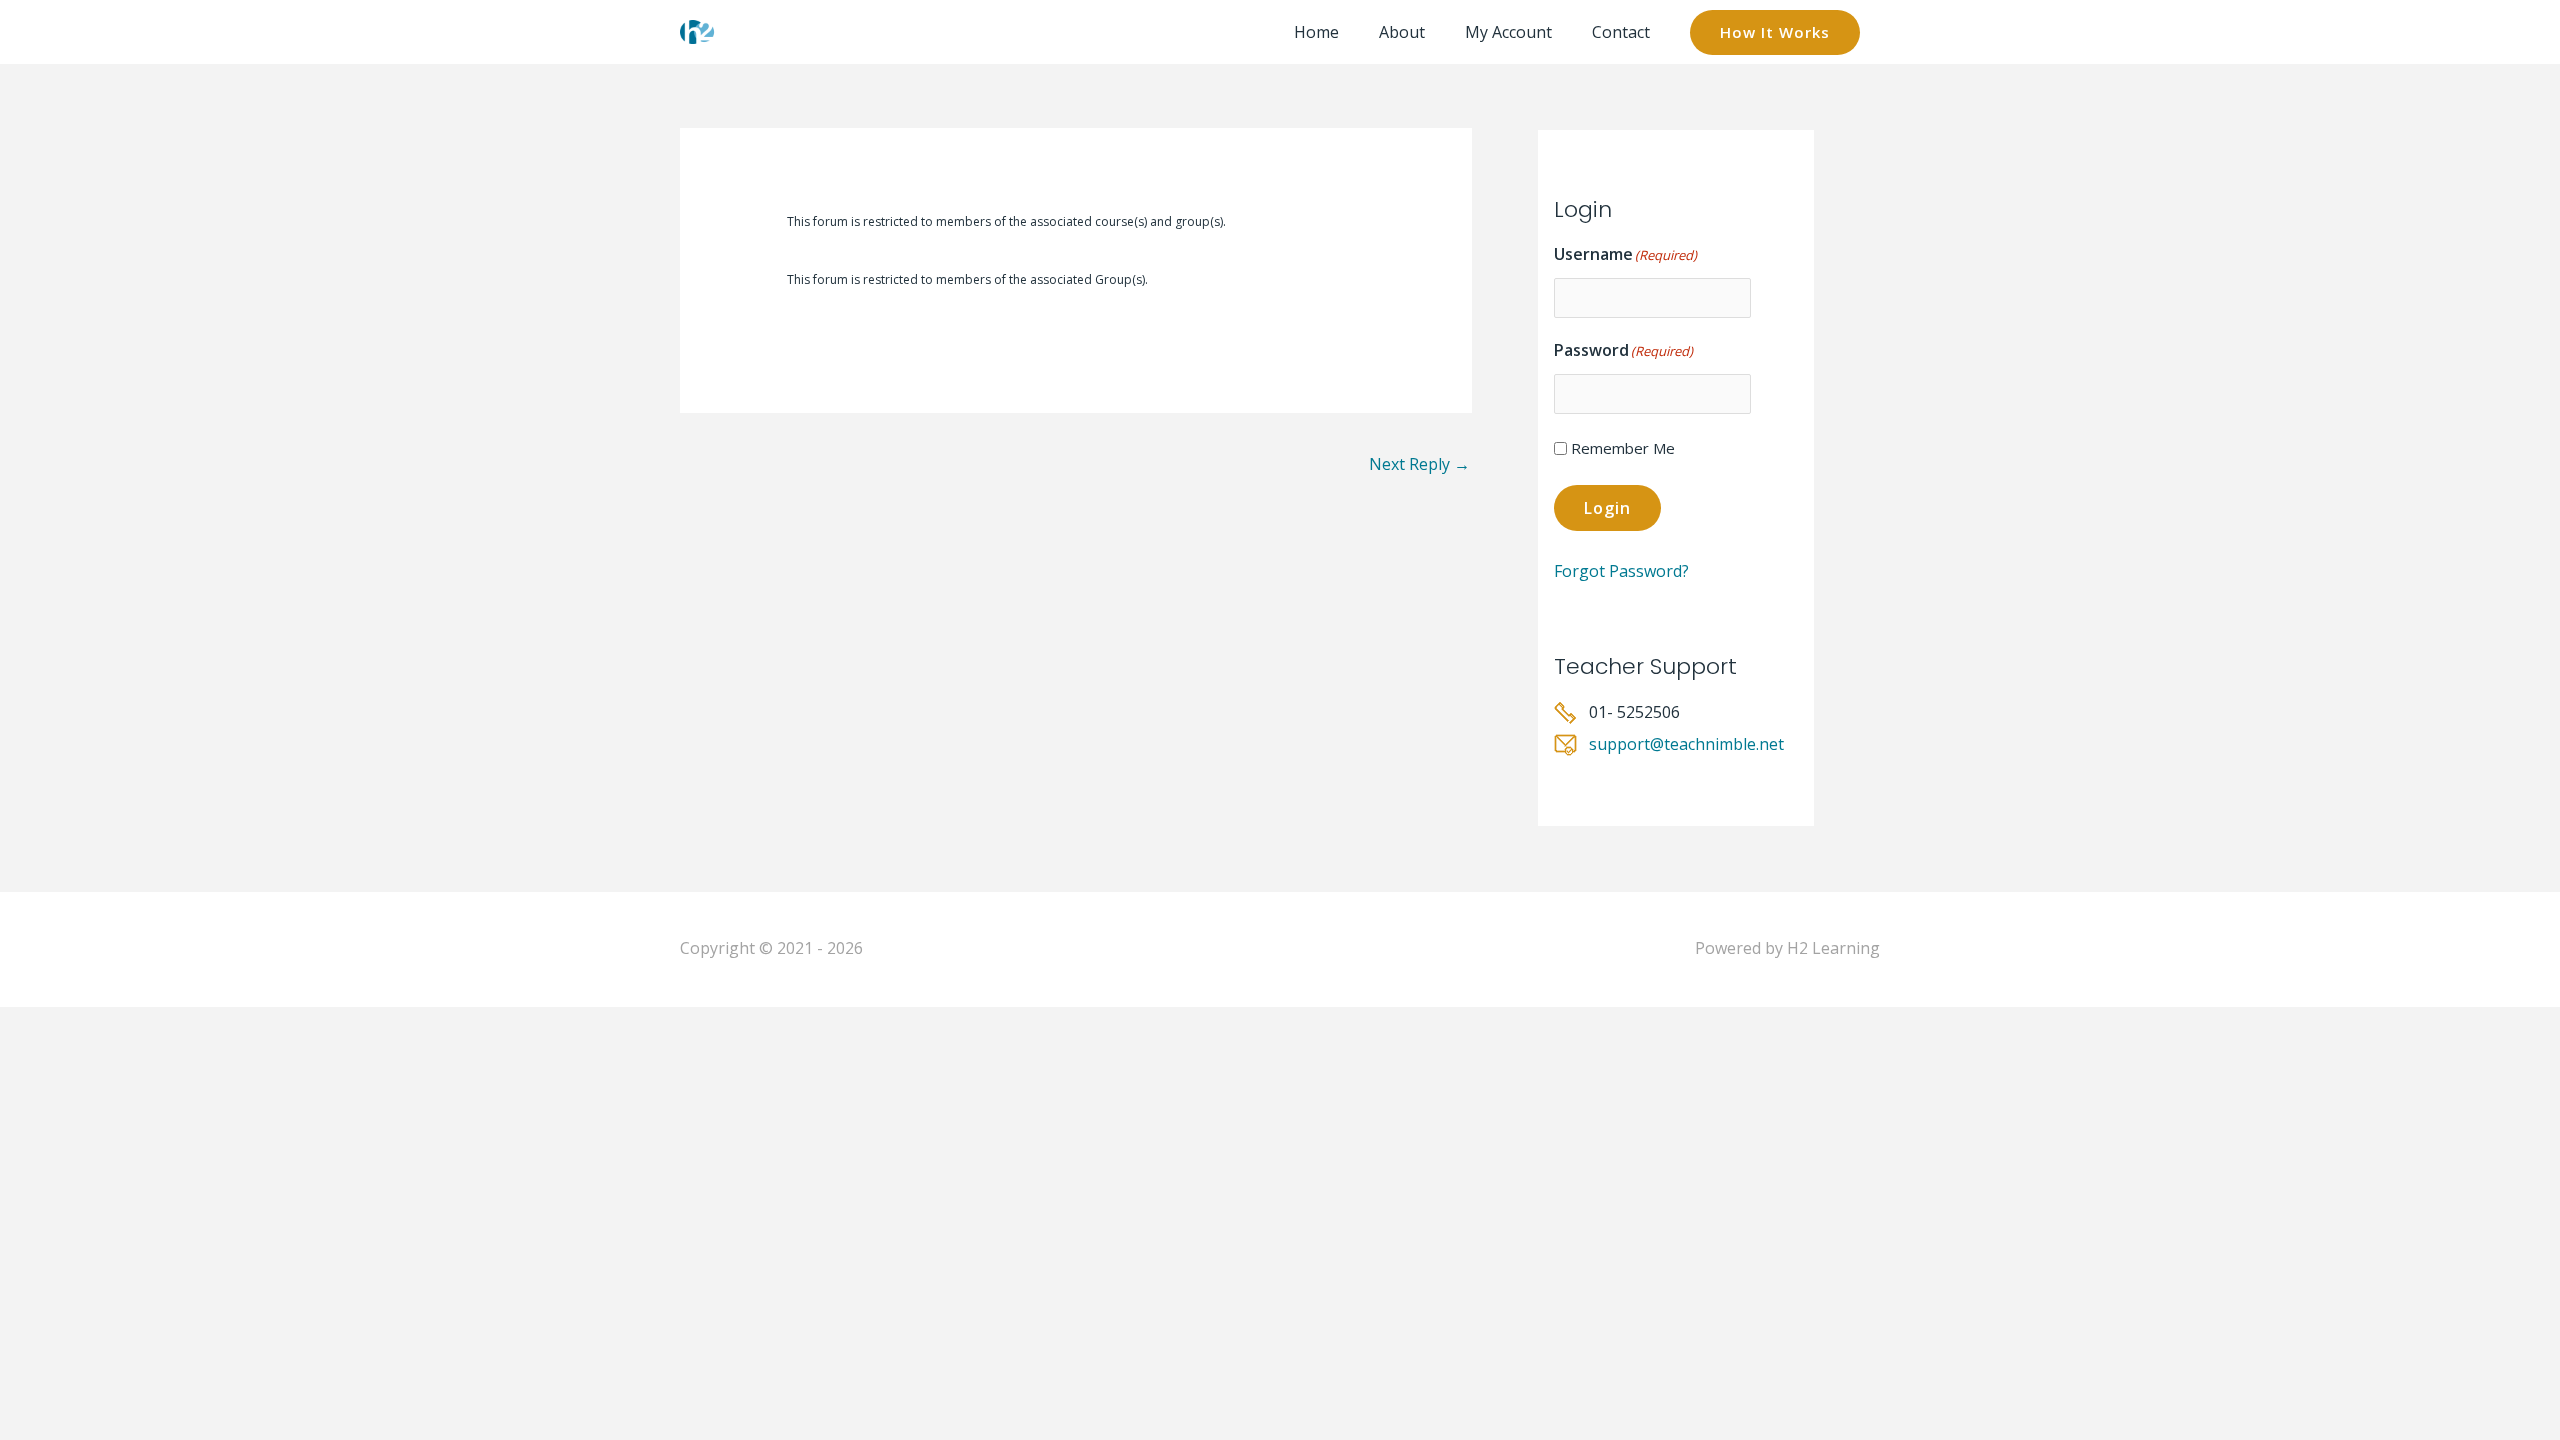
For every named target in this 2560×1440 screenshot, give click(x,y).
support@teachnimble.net (1686, 744)
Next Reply (1419, 464)
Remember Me (1623, 448)
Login (1607, 508)
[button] (1775, 32)
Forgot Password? (1621, 571)
